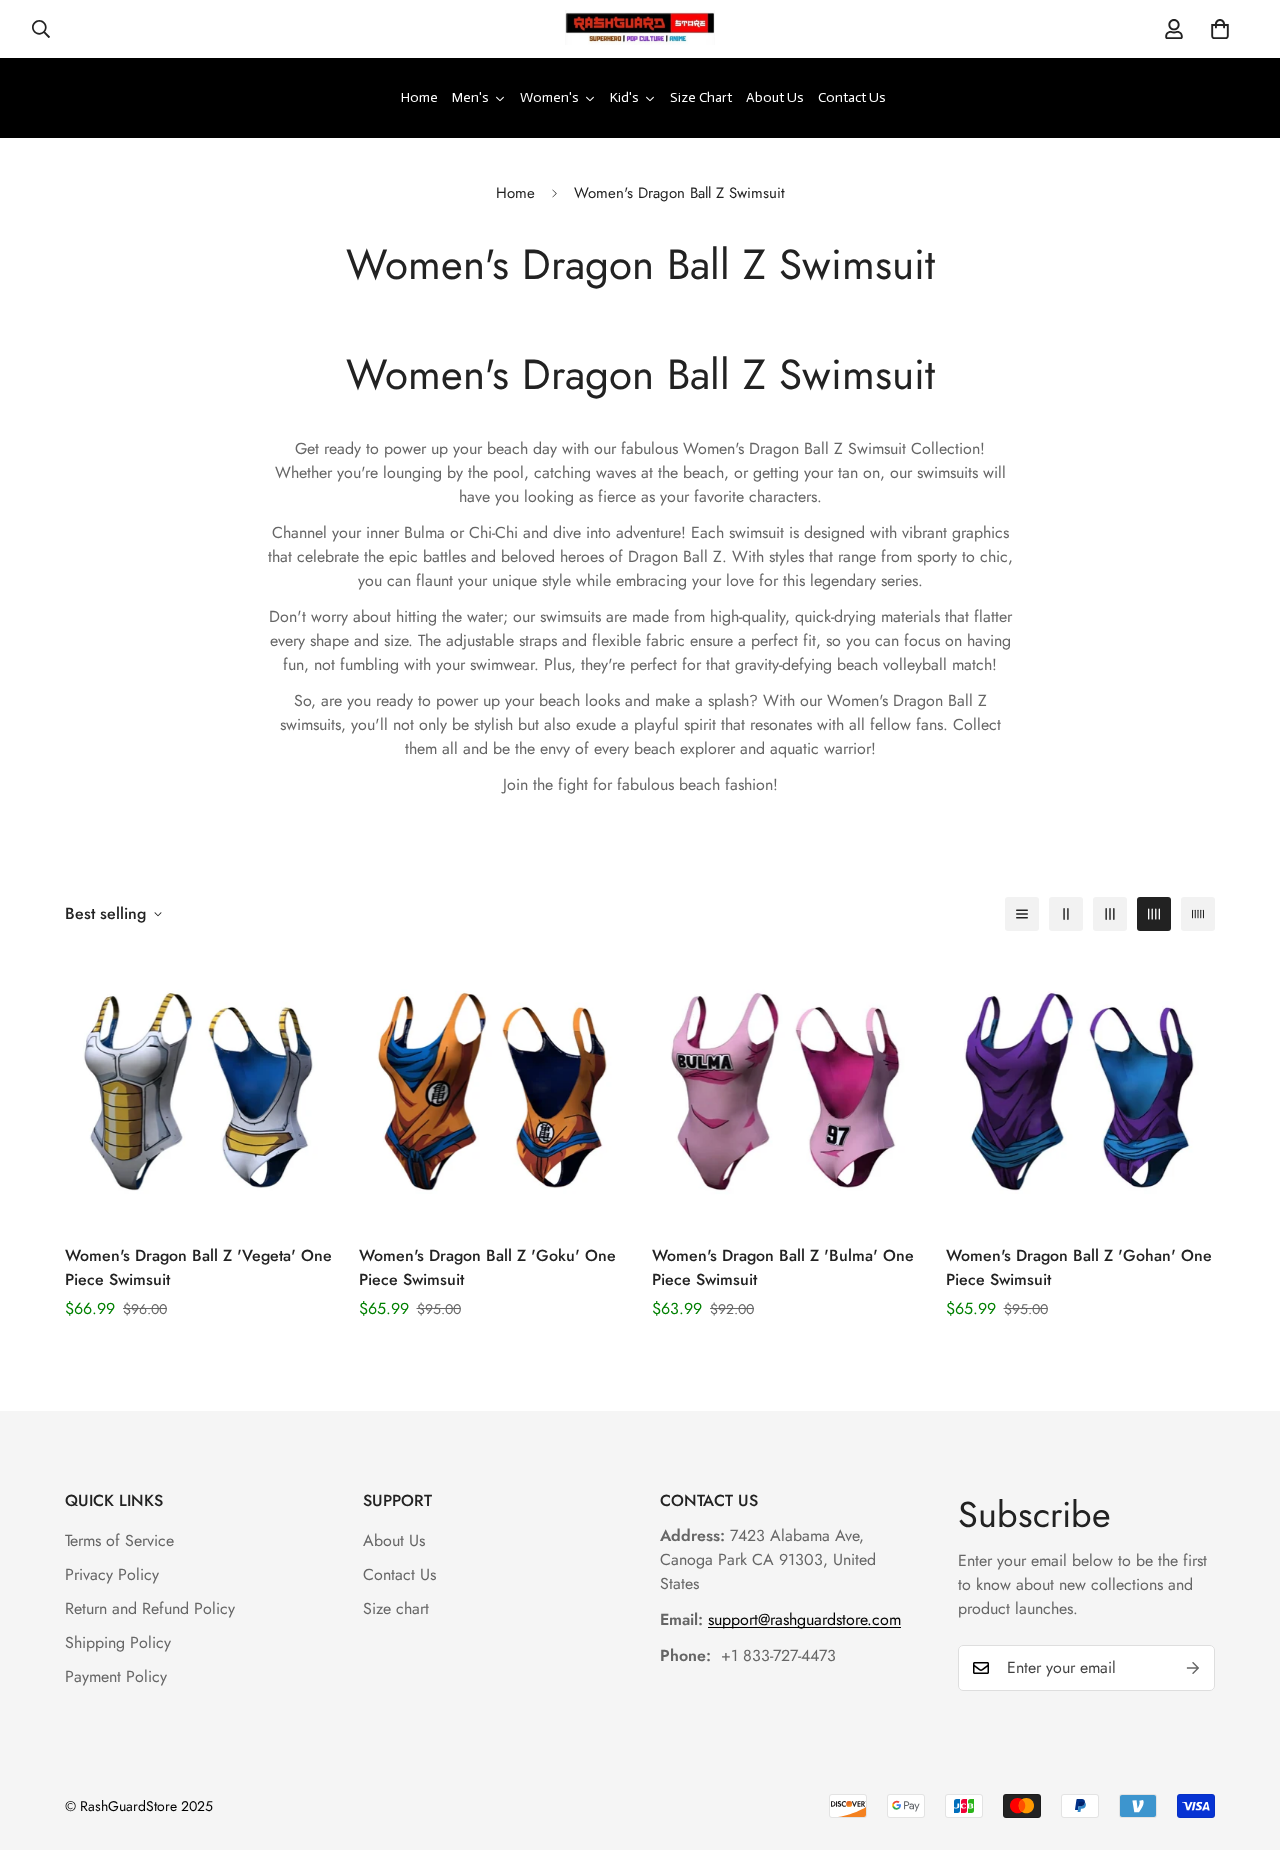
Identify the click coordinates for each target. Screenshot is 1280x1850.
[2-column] (1066, 914)
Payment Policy (116, 1676)
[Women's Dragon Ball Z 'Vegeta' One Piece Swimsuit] (200, 1089)
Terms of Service (119, 1540)
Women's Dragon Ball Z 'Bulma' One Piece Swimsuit (783, 1267)
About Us (394, 1540)
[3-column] (1110, 914)
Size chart (396, 1608)
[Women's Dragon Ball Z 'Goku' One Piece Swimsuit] (494, 1089)
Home (515, 193)
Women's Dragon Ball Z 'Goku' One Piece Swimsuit (487, 1267)
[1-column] (1022, 914)
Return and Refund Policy (150, 1608)
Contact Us (399, 1574)
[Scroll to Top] (1241, 1741)
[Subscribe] (1193, 1668)
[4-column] (1154, 914)
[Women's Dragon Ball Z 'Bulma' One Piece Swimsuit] (787, 1089)
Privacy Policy (112, 1574)
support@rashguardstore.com (804, 1619)
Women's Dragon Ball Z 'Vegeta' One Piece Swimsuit (198, 1267)
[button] (1220, 29)
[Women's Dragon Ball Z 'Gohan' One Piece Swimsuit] (1081, 1089)
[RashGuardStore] (640, 29)
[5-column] (1198, 914)
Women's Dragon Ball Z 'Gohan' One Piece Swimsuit (1079, 1267)
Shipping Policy (118, 1642)
